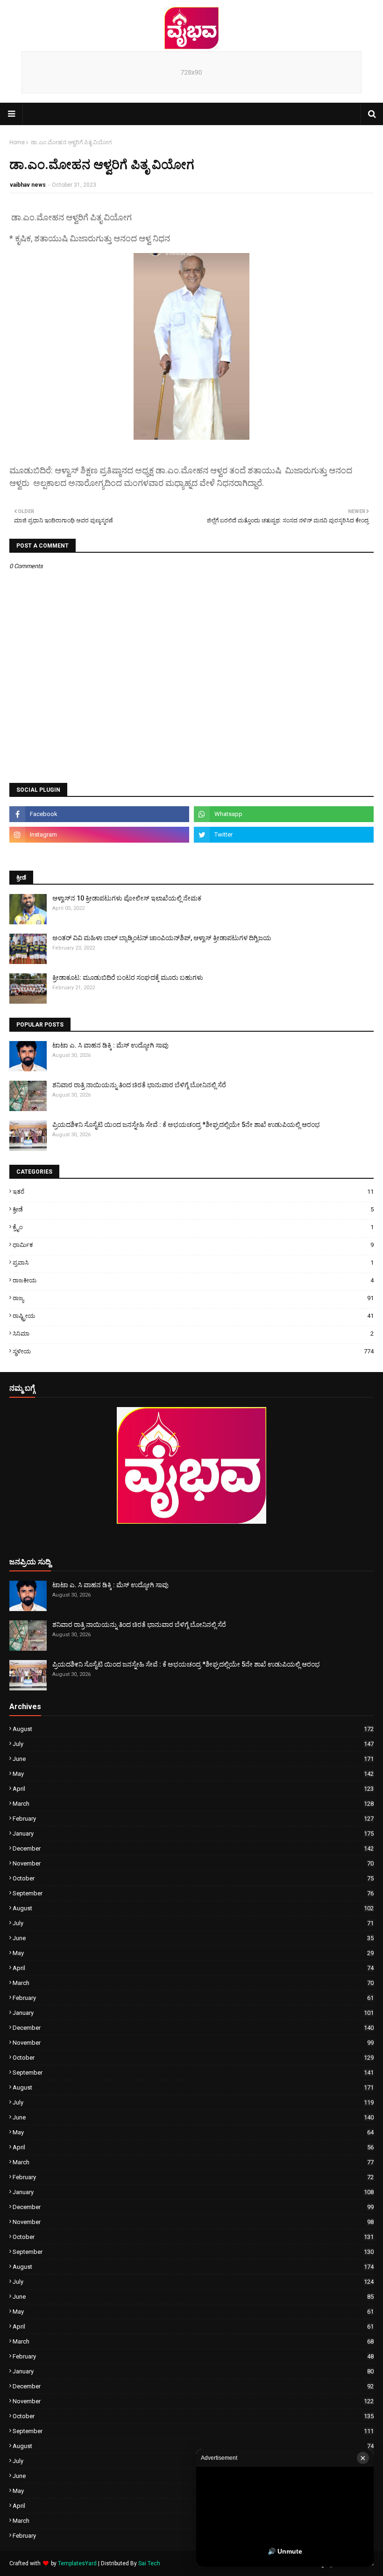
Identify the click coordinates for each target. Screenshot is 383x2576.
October (193, 1878)
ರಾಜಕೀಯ (193, 1280)
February (193, 1819)
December (193, 1848)
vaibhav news (28, 185)
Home (17, 142)
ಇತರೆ (193, 1192)
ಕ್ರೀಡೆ (193, 1209)
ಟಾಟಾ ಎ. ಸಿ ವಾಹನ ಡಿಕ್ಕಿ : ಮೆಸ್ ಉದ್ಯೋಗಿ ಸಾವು (110, 1045)
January (193, 1833)
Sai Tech (149, 2563)
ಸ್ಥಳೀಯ (193, 1351)
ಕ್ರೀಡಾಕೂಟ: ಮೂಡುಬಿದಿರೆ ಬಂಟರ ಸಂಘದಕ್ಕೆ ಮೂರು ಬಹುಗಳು (128, 978)
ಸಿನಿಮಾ (193, 1334)
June (193, 1759)
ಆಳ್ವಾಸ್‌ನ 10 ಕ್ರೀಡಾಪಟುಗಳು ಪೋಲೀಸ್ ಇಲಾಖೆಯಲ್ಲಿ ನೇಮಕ (127, 898)
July (193, 1744)
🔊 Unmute (285, 2551)
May (193, 1774)
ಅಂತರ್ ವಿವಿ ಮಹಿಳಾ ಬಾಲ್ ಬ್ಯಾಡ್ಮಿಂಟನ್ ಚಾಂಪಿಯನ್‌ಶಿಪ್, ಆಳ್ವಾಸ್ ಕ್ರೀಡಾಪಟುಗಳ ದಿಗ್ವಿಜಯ (162, 938)
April (193, 1789)
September (193, 1893)
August (193, 1729)
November (193, 1863)
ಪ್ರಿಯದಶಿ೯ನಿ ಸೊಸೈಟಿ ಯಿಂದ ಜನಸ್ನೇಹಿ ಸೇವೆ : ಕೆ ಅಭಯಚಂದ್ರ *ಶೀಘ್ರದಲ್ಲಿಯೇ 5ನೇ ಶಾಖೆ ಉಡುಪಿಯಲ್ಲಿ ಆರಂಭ (186, 1125)
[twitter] (284, 835)
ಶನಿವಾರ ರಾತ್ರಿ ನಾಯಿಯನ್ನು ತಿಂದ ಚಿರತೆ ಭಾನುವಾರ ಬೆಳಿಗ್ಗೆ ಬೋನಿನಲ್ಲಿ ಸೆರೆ (139, 1085)
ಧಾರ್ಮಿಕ (193, 1245)
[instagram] (99, 835)
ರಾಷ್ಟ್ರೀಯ (193, 1316)
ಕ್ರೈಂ (193, 1227)
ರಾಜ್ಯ (193, 1298)
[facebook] (99, 814)
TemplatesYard (77, 2563)
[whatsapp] (284, 814)
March (193, 1804)
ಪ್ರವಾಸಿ (193, 1263)
